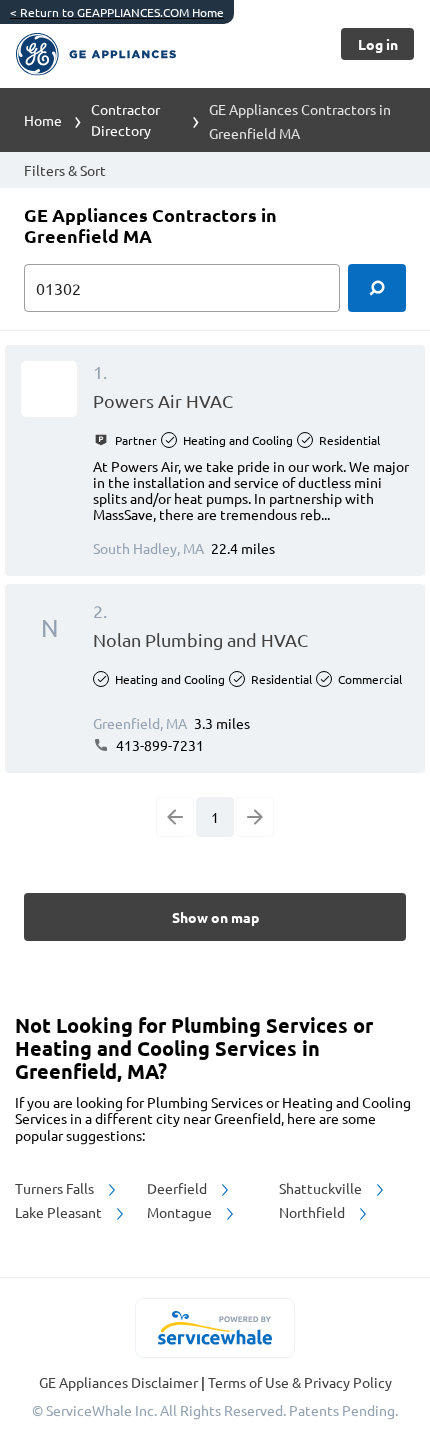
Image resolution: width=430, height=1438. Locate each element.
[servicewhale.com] (215, 1328)
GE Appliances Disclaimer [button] (120, 1382)
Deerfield (178, 1188)
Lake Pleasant (60, 1212)
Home (43, 120)
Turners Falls (56, 1188)
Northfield (313, 1212)
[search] (377, 288)
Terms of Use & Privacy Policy (300, 1382)
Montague (181, 1212)
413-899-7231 (158, 745)
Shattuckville (322, 1188)
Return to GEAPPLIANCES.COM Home (117, 12)
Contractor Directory (125, 119)
